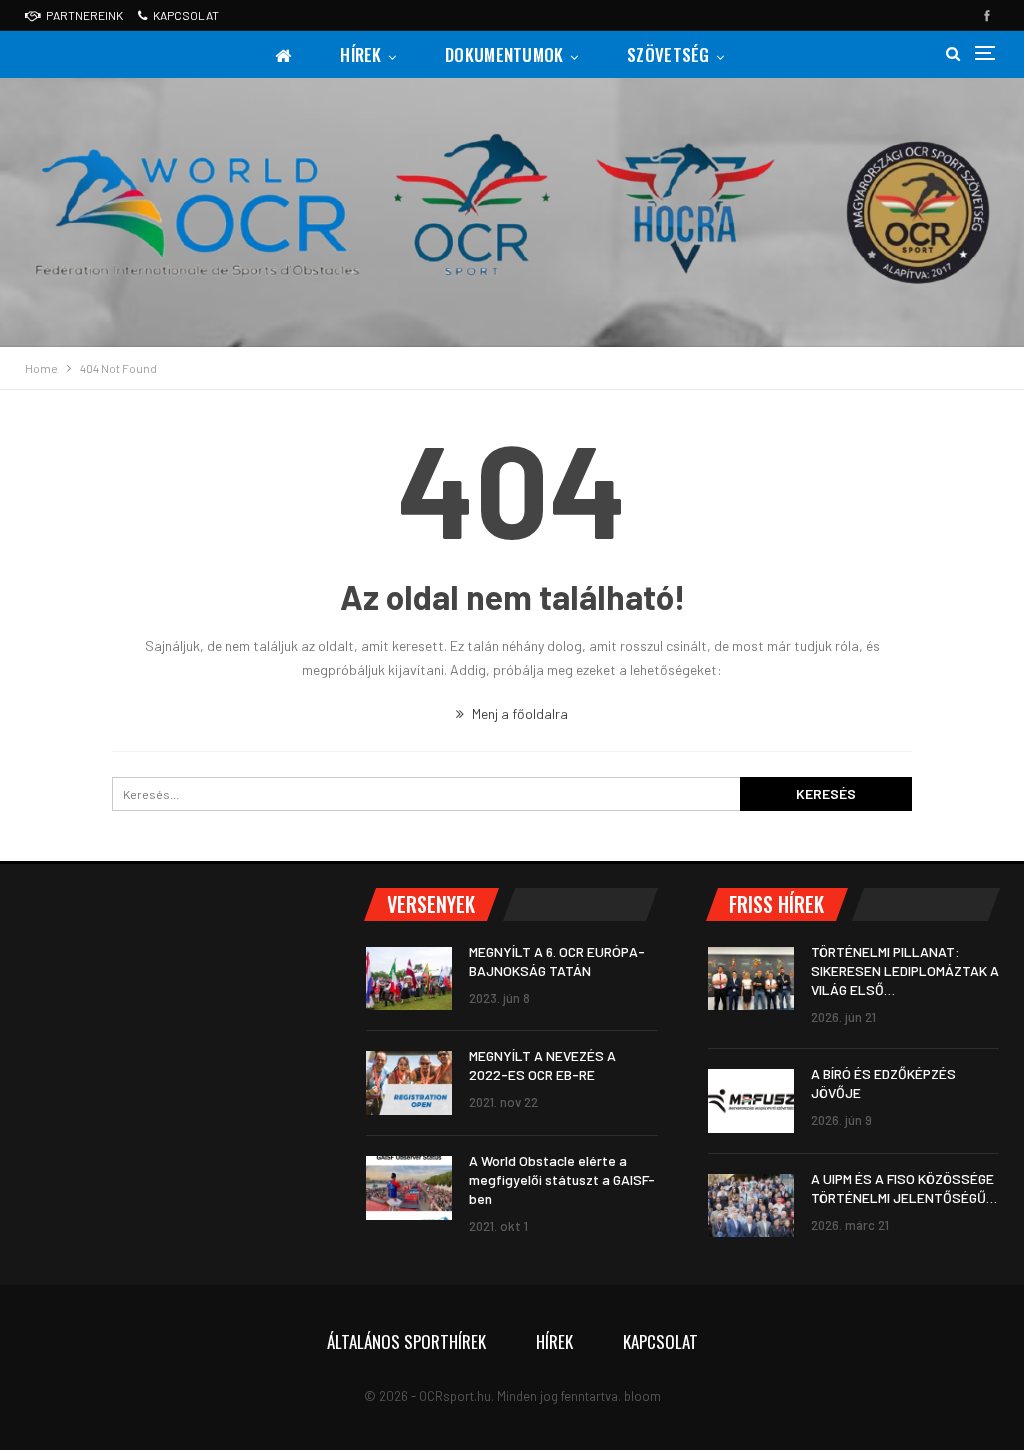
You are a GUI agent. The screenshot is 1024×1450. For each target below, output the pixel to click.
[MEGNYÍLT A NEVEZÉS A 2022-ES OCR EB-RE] (409, 1083)
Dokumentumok (504, 54)
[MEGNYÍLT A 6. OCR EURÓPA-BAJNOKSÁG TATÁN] (409, 979)
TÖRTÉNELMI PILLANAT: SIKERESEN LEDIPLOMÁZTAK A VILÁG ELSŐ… (905, 970)
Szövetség (668, 54)
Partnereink (84, 15)
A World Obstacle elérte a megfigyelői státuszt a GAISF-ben (562, 1179)
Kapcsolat (186, 15)
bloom (642, 1396)
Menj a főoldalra (518, 713)
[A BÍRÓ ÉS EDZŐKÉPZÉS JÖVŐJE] (751, 1101)
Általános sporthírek (406, 1341)
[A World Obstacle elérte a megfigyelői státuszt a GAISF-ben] (409, 1188)
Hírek (361, 54)
